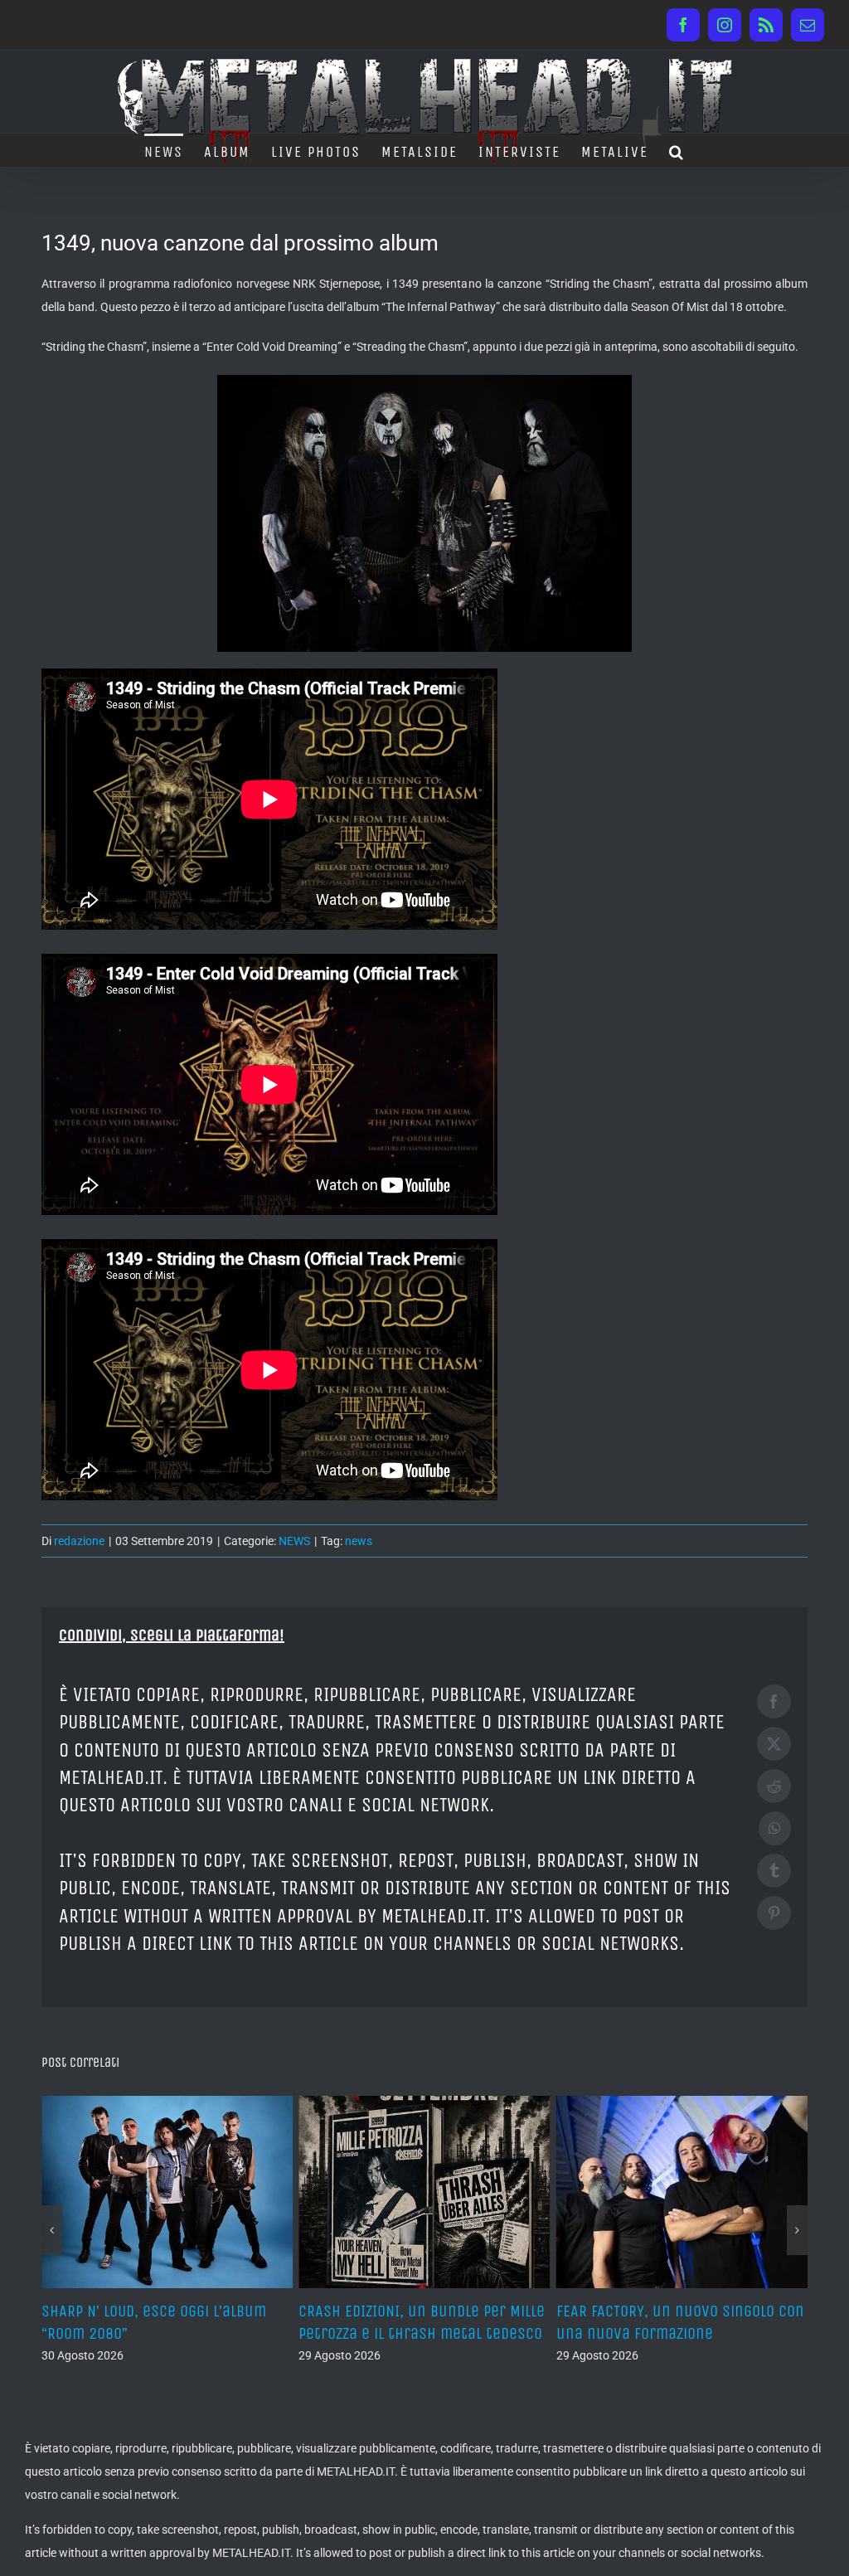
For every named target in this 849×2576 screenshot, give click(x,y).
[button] (677, 150)
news (359, 1541)
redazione (79, 1541)
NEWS (294, 1541)
